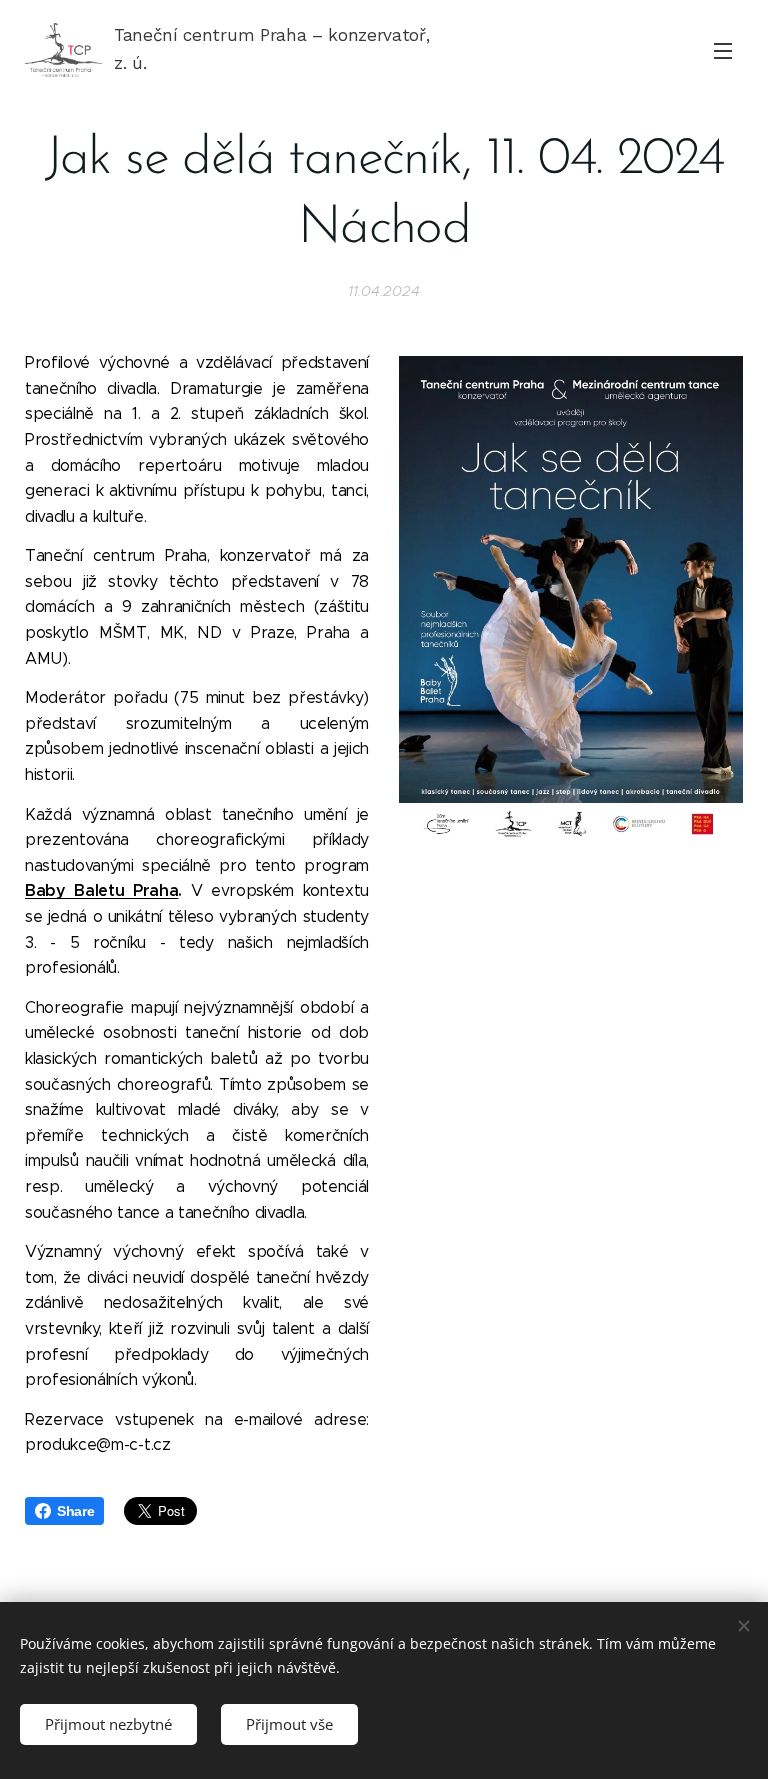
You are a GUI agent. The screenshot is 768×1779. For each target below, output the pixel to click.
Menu (723, 50)
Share (75, 1511)
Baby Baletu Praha (101, 890)
